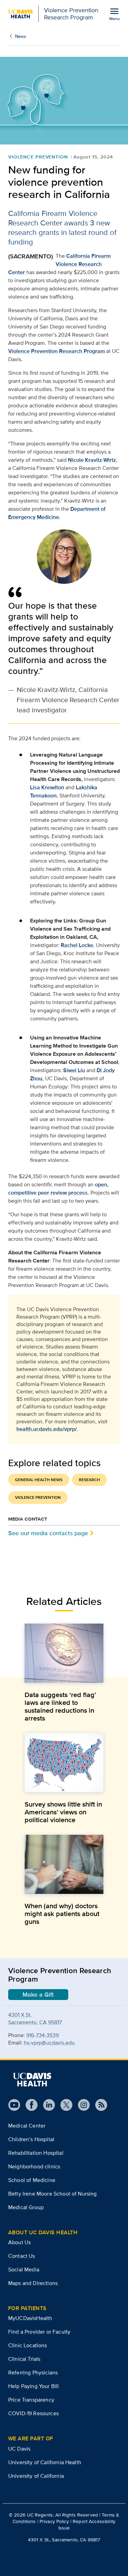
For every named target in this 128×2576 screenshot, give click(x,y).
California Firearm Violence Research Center (59, 264)
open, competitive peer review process (58, 1189)
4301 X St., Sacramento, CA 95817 (64, 2540)
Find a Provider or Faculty (39, 2332)
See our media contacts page (48, 1533)
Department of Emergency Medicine (57, 513)
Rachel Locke (77, 945)
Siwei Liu (74, 1070)
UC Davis (19, 2449)
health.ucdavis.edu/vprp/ (47, 1429)
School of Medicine (32, 2180)
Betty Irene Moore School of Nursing (53, 2194)
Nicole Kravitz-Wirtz (92, 460)
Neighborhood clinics (34, 2166)
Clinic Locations (28, 2345)
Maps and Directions (33, 2283)
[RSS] (98, 2105)
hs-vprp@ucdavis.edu (49, 2043)
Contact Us (22, 2256)
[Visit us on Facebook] (29, 2105)
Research (89, 1480)
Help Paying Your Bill (33, 2386)
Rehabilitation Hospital (36, 2153)
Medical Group (26, 2207)
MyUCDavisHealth (30, 2318)
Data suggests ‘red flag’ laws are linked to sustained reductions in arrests (60, 1707)
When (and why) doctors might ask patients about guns (62, 1914)
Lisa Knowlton (47, 787)
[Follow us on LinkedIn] (46, 2105)
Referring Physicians (33, 2372)
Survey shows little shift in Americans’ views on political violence (63, 1812)
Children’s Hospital (31, 2139)
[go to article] (64, 1653)
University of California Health (45, 2462)
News (20, 36)
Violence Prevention (38, 157)
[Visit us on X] (64, 2105)
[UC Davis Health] (32, 2080)
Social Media (24, 2269)
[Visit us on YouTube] (14, 2105)
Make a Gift (38, 1995)
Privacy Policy (54, 2521)
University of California (36, 2476)
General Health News (39, 1480)
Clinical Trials (24, 2359)
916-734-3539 (42, 2035)
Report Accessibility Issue (87, 2524)
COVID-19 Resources (33, 2413)
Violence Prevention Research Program (56, 351)
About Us (19, 2242)
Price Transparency (31, 2400)
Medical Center (27, 2126)
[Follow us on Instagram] (81, 2105)
